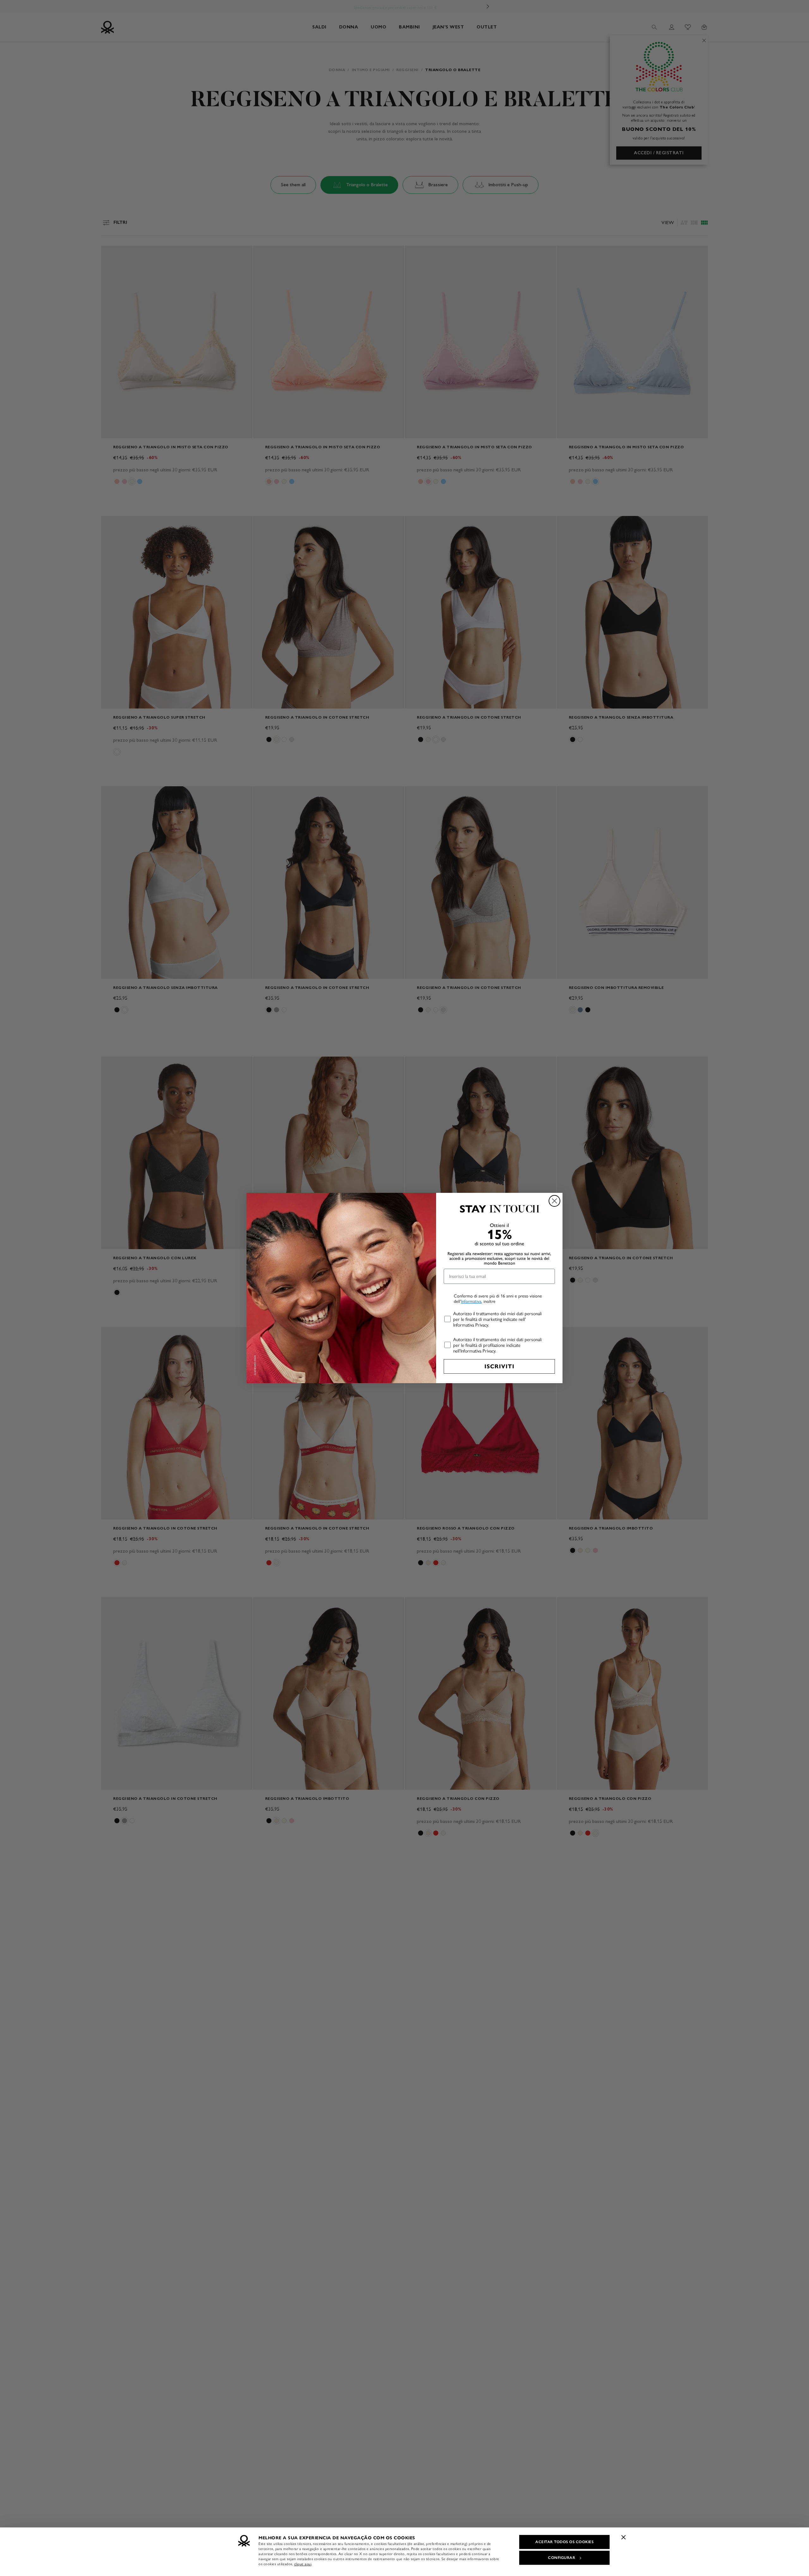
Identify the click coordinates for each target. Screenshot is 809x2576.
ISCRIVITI (499, 1366)
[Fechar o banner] (623, 2537)
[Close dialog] (554, 1201)
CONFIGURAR (562, 2558)
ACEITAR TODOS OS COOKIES (564, 2542)
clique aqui (303, 2564)
